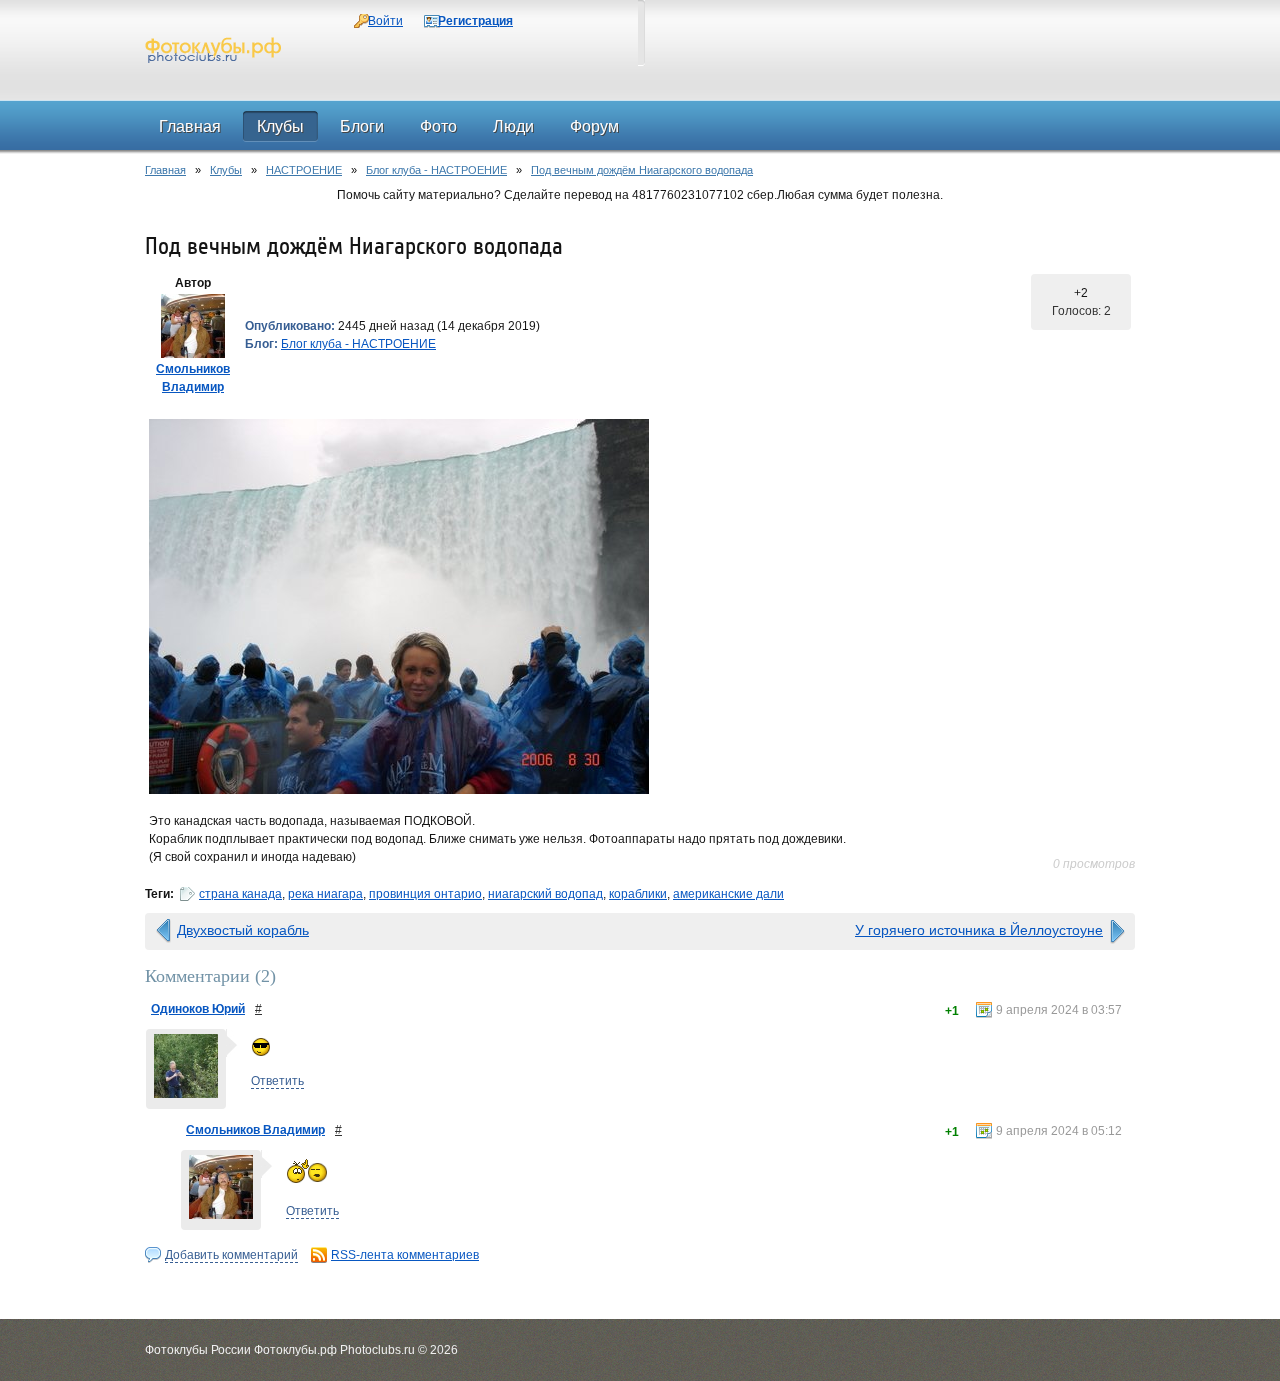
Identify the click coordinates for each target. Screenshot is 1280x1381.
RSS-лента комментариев (405, 1255)
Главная (165, 170)
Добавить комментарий (231, 1255)
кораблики (638, 894)
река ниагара (325, 894)
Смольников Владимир (255, 1130)
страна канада (240, 894)
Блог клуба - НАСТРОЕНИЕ (436, 170)
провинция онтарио (425, 894)
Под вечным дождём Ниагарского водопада (642, 170)
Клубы (226, 170)
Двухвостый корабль (243, 930)
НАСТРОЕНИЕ (304, 170)
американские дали (728, 894)
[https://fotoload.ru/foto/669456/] (640, 606)
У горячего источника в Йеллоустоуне (979, 930)
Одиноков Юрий (198, 1009)
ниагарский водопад (545, 894)
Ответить (277, 1081)
